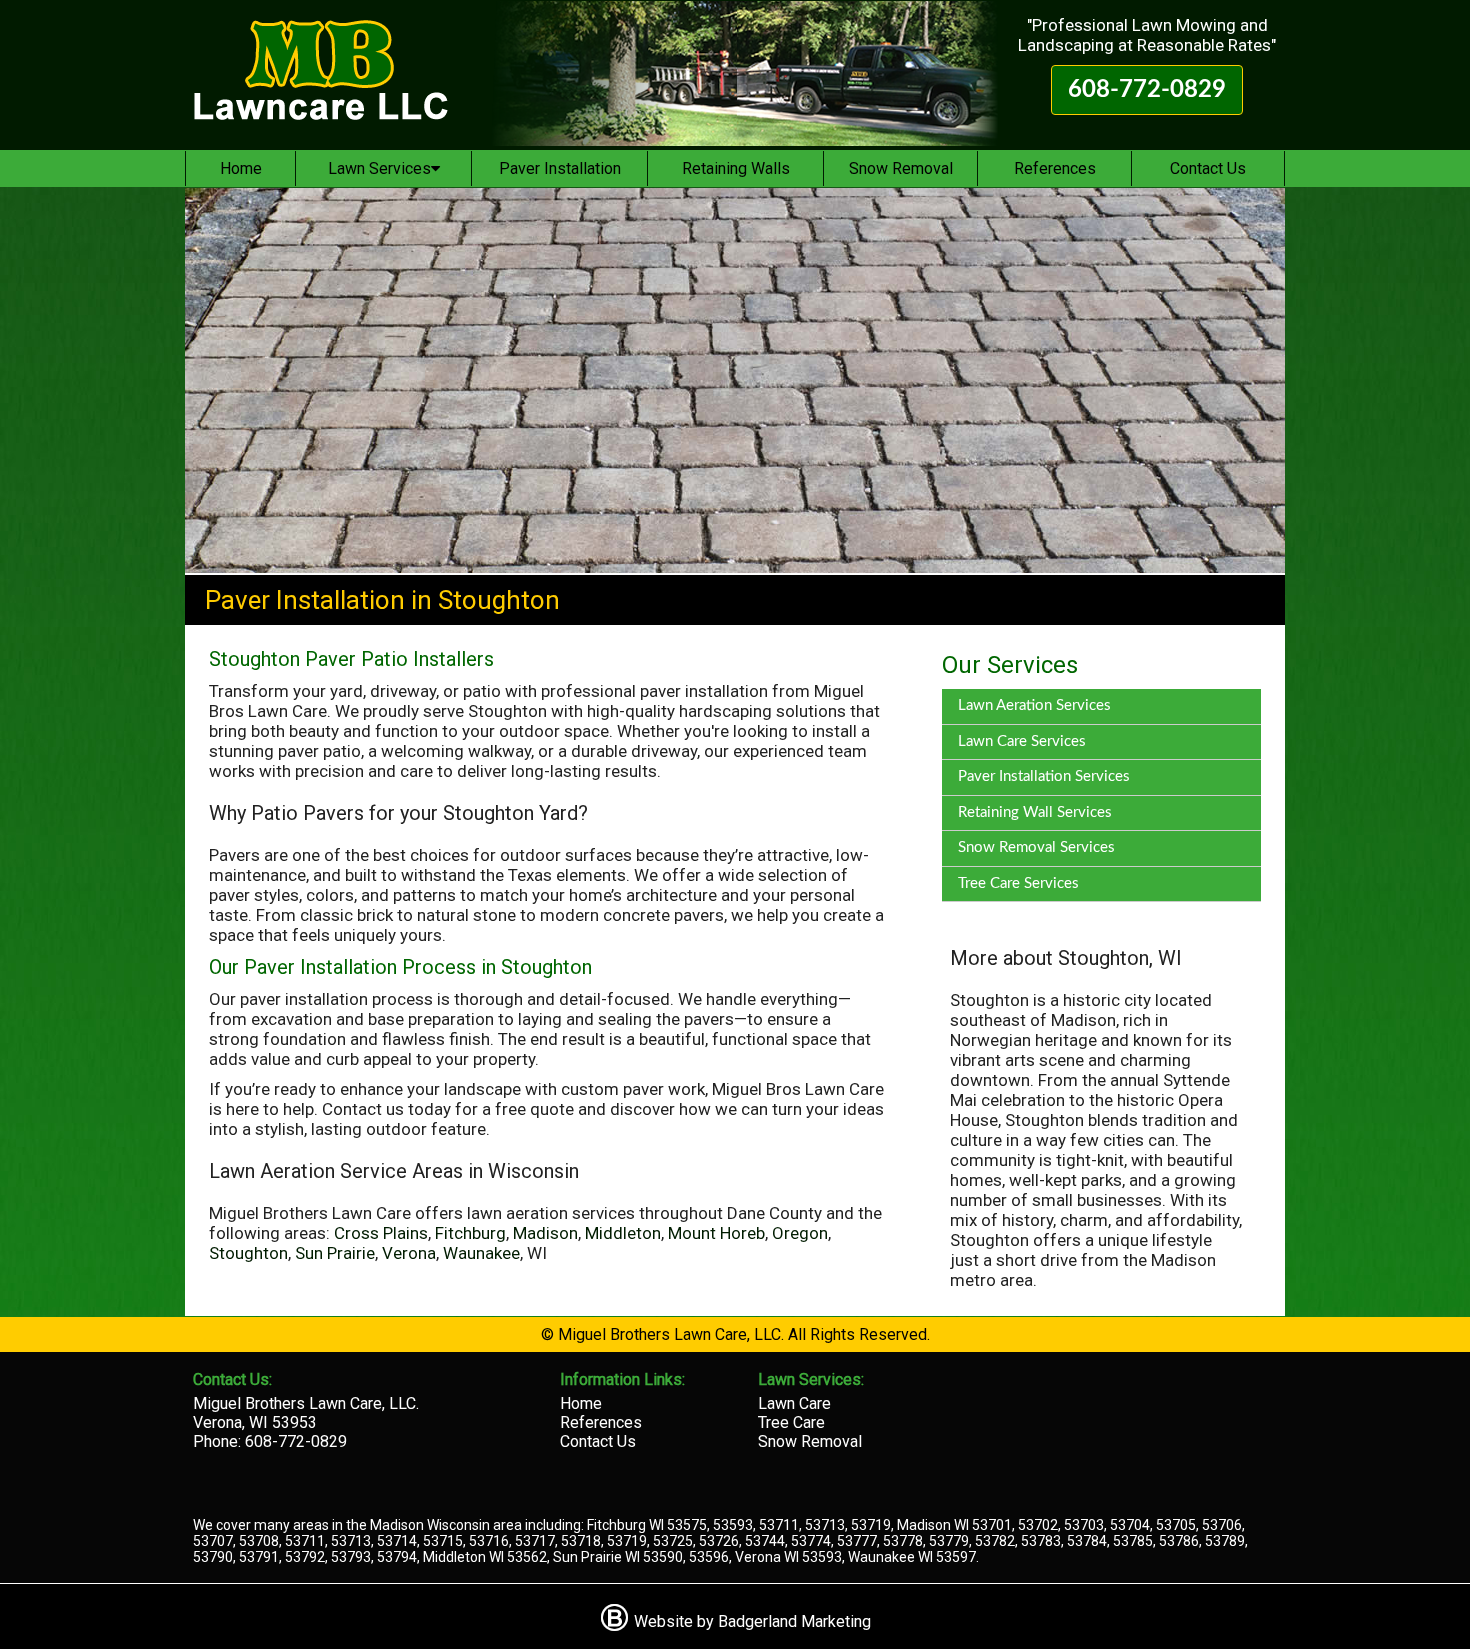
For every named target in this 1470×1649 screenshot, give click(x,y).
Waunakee (481, 1253)
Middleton (623, 1233)
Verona (409, 1253)
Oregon (800, 1233)
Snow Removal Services (1036, 847)
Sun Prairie (335, 1253)
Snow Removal (901, 168)
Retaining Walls (736, 168)
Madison (545, 1233)
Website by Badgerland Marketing (750, 1621)
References (1055, 168)
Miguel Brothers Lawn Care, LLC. (306, 1403)
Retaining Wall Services (1035, 812)
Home (241, 168)
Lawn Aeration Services (1034, 705)
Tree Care (791, 1422)
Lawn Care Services (1022, 741)
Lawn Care (794, 1403)
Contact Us (1208, 168)
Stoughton (248, 1253)
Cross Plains (381, 1233)
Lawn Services (379, 168)
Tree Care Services (1018, 883)
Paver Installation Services (1044, 776)
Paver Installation (560, 168)
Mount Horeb (716, 1233)
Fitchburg (470, 1233)
